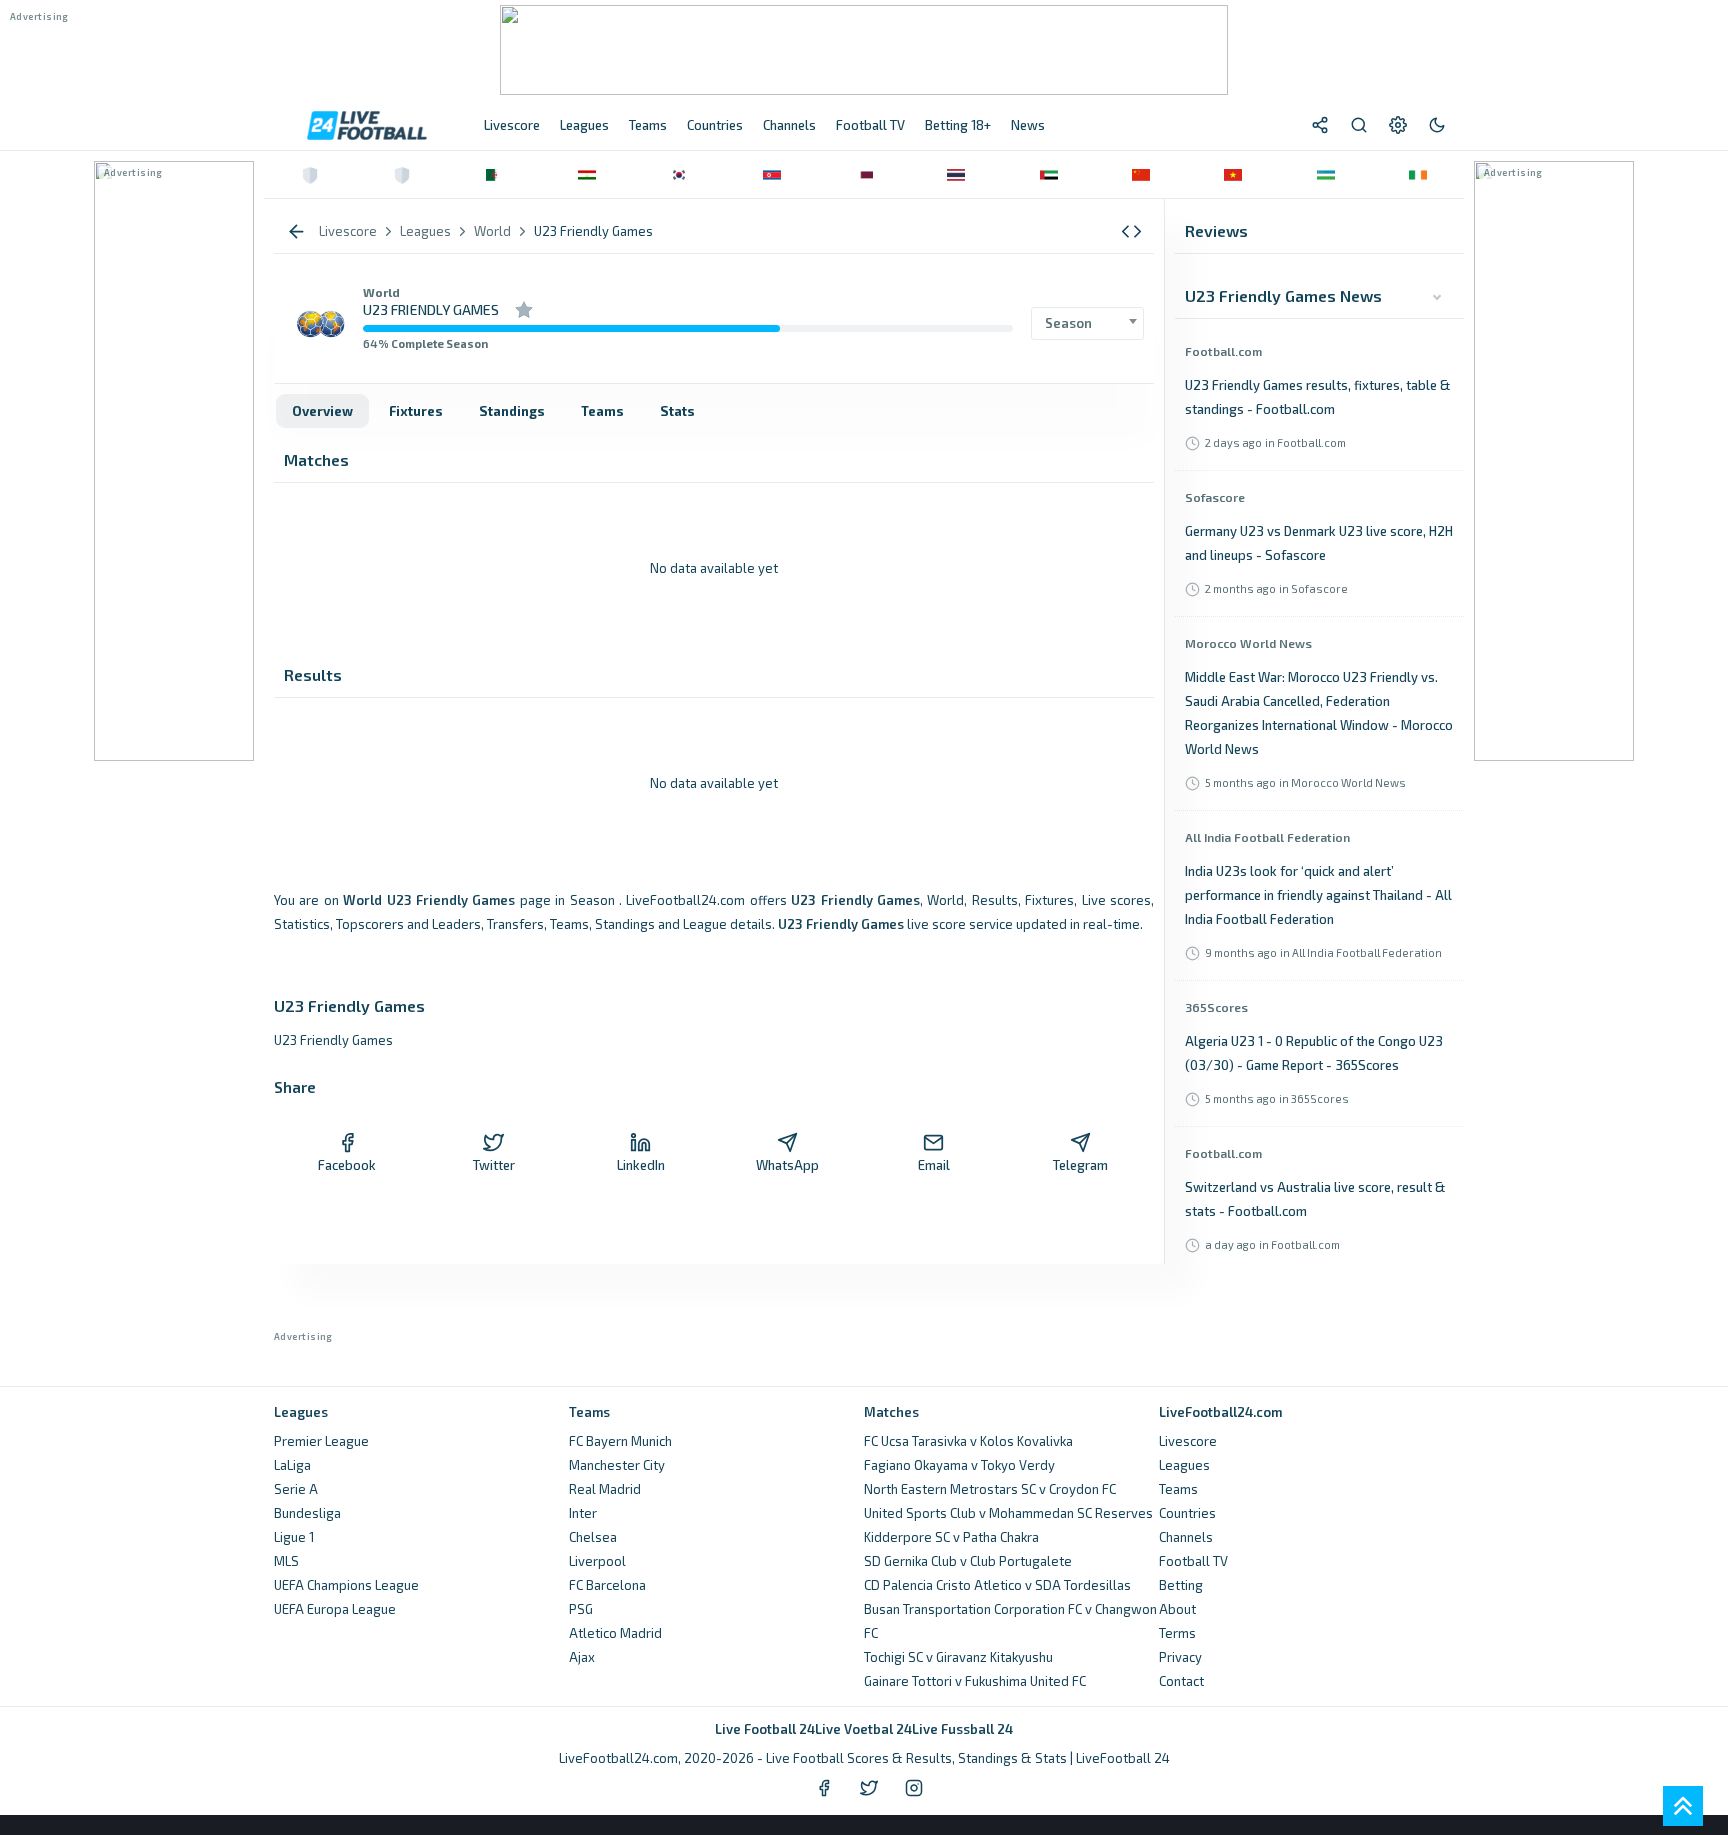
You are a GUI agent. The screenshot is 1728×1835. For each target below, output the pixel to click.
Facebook (347, 1165)
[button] (1131, 231)
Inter (583, 1513)
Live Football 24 (765, 1729)
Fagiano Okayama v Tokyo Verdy (959, 1465)
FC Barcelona (607, 1585)
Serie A (296, 1489)
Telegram (1080, 1165)
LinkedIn (641, 1165)
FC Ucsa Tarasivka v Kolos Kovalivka (968, 1441)
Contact (1181, 1681)
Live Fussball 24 (962, 1729)
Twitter (494, 1165)
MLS (286, 1561)
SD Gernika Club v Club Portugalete (968, 1561)
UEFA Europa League (335, 1609)
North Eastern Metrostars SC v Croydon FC (990, 1489)
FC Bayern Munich (620, 1441)
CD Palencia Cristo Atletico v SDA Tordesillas (997, 1585)
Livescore (1188, 1441)
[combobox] (1087, 323)
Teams (1178, 1489)
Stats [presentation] (677, 411)
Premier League (321, 1441)
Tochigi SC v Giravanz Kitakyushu (958, 1657)
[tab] (322, 411)
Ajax (582, 1657)
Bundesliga (307, 1513)
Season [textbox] (1068, 323)
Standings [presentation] (512, 411)
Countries (1187, 1513)
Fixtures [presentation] (416, 411)
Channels (1186, 1537)
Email (934, 1165)
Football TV (1193, 1561)
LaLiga (292, 1465)
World (381, 292)
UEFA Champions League (346, 1585)
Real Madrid (605, 1489)
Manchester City (617, 1465)
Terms (1177, 1633)
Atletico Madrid (615, 1633)
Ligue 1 (294, 1537)
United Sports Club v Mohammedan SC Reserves (1008, 1513)
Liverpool (597, 1561)
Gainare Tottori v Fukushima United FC (975, 1681)
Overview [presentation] (322, 411)
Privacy (1180, 1657)
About (1177, 1609)
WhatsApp (787, 1165)
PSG (581, 1609)
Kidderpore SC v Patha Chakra (951, 1537)
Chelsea (593, 1537)
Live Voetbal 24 (863, 1729)
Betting (1181, 1585)
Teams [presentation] (602, 411)
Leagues (1184, 1465)
